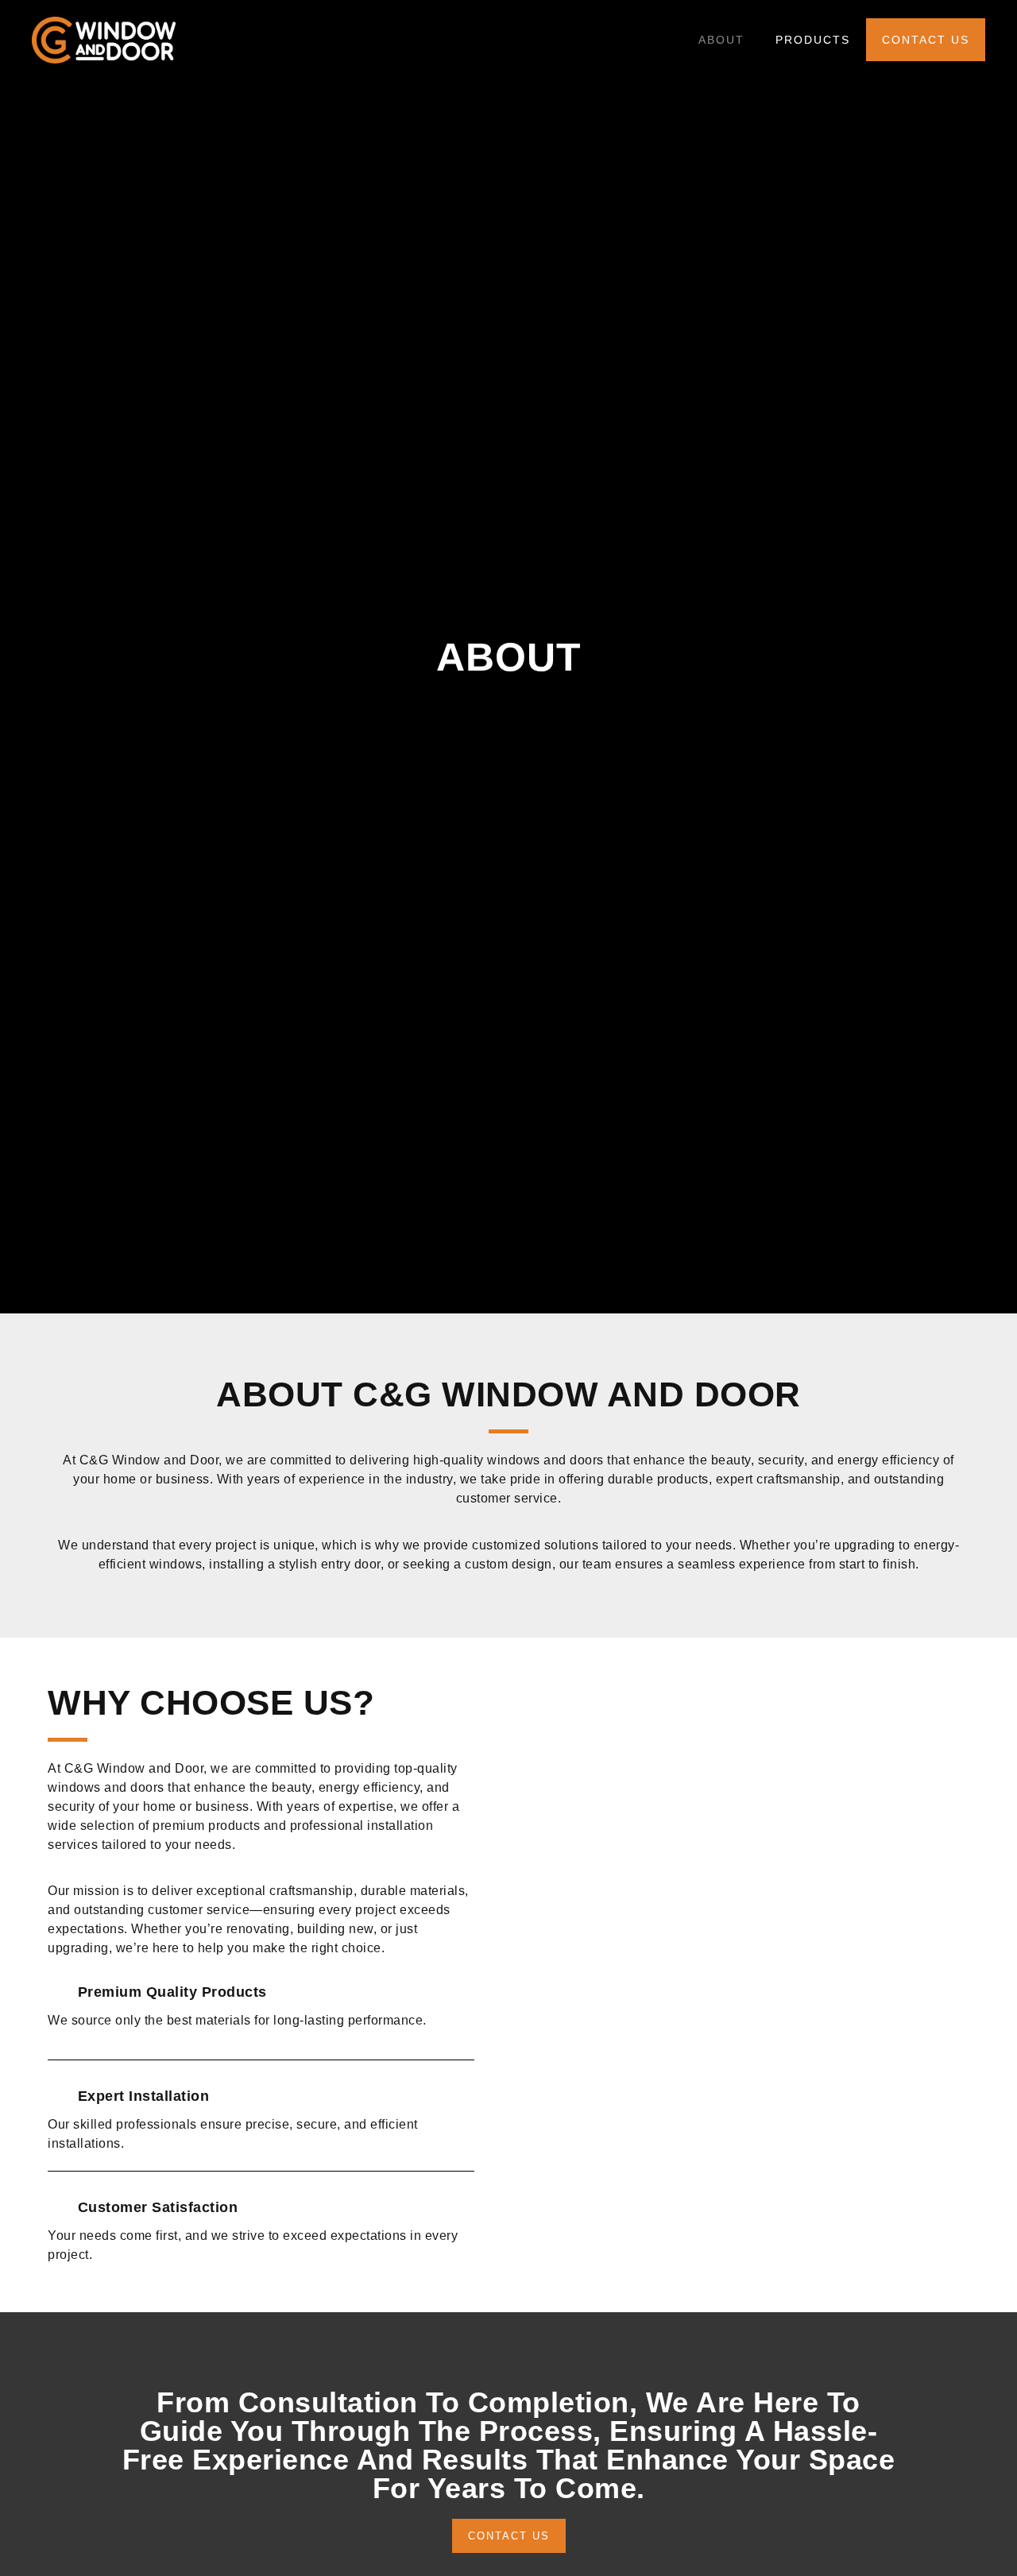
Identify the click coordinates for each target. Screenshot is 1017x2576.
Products (813, 40)
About (721, 40)
